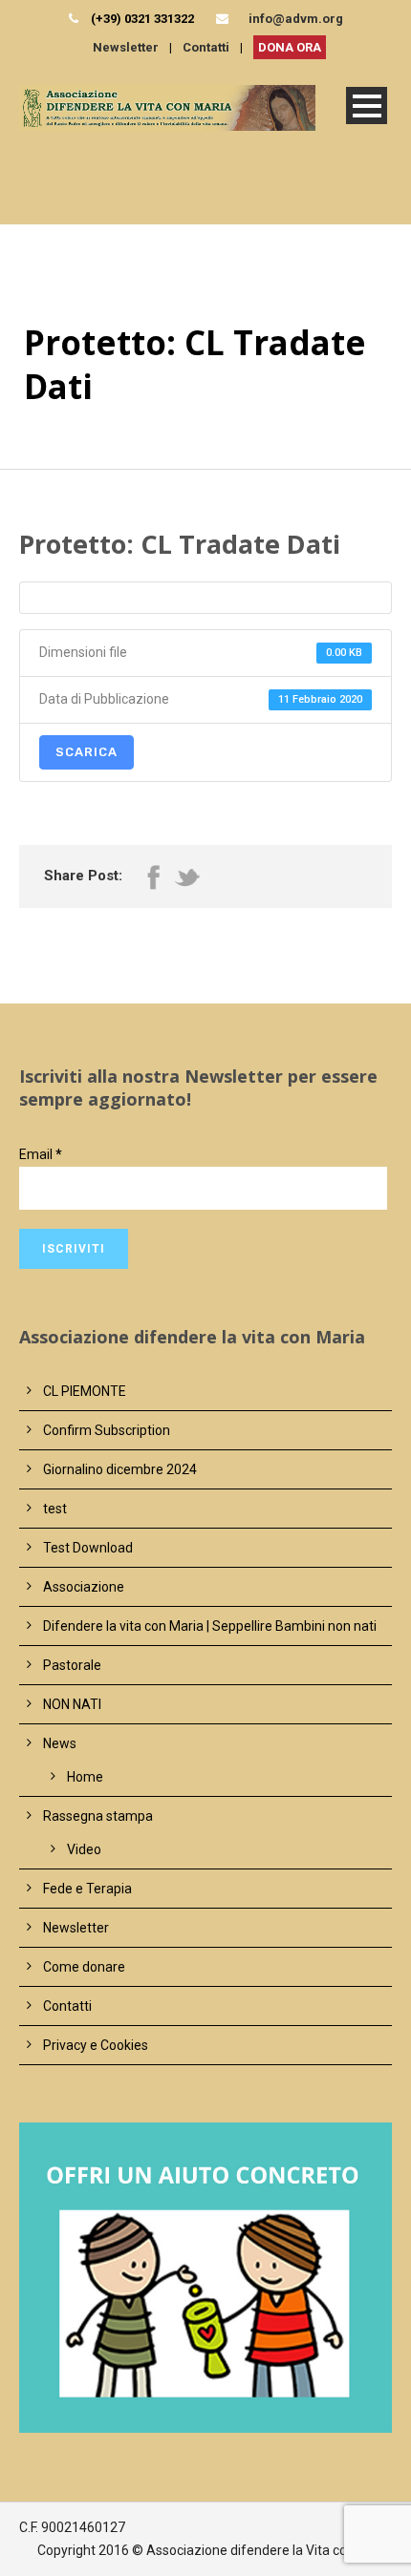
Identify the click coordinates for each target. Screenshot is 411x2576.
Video (84, 1849)
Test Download (88, 1548)
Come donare (84, 1967)
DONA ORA (290, 47)
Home (85, 1777)
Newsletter (126, 47)
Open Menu (367, 106)
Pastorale (72, 1665)
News (60, 1743)
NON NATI (72, 1704)
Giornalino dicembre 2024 (120, 1469)
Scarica (87, 752)
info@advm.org (296, 19)
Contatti (206, 47)
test (55, 1509)
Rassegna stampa (98, 1816)
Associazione (84, 1587)
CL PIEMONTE (85, 1391)
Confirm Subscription (107, 1430)
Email (41, 1154)
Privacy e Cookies (96, 2045)
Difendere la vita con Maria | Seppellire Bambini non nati (210, 1626)
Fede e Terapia (87, 1889)
